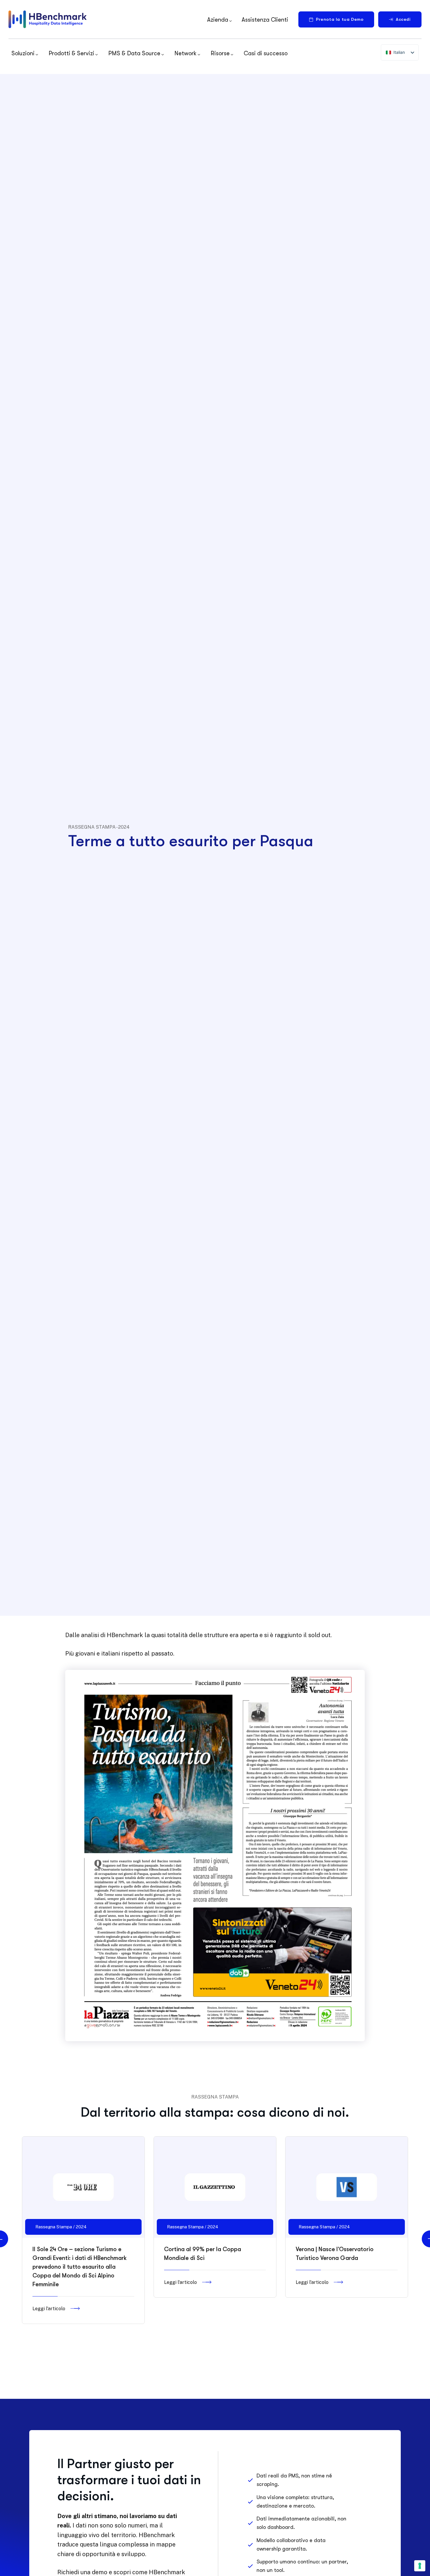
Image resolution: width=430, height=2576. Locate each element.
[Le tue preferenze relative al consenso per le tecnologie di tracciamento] (420, 2566)
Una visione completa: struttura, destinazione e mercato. (295, 2502)
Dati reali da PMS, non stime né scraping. (294, 2480)
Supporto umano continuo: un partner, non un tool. (302, 2566)
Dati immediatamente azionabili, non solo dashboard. (301, 2523)
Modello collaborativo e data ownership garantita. (291, 2545)
